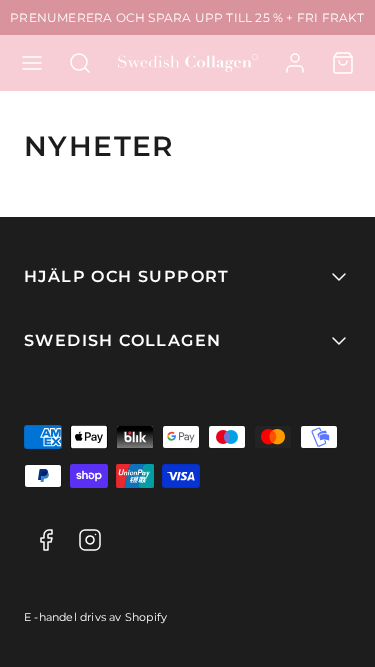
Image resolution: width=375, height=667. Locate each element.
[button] (32, 63)
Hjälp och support (127, 276)
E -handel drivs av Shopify (95, 617)
